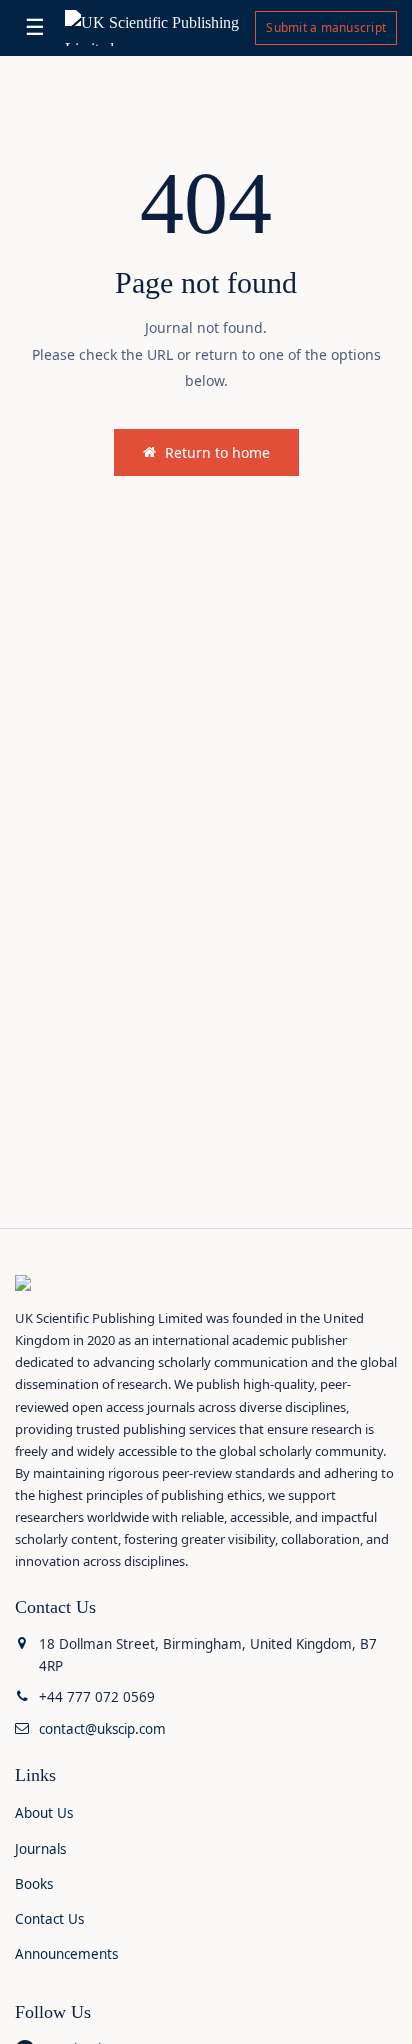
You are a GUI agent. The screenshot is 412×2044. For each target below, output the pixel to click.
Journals (40, 1849)
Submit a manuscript (326, 27)
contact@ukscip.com (102, 1729)
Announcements (66, 1954)
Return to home (217, 452)
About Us (44, 1813)
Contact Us (49, 1919)
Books (34, 1884)
